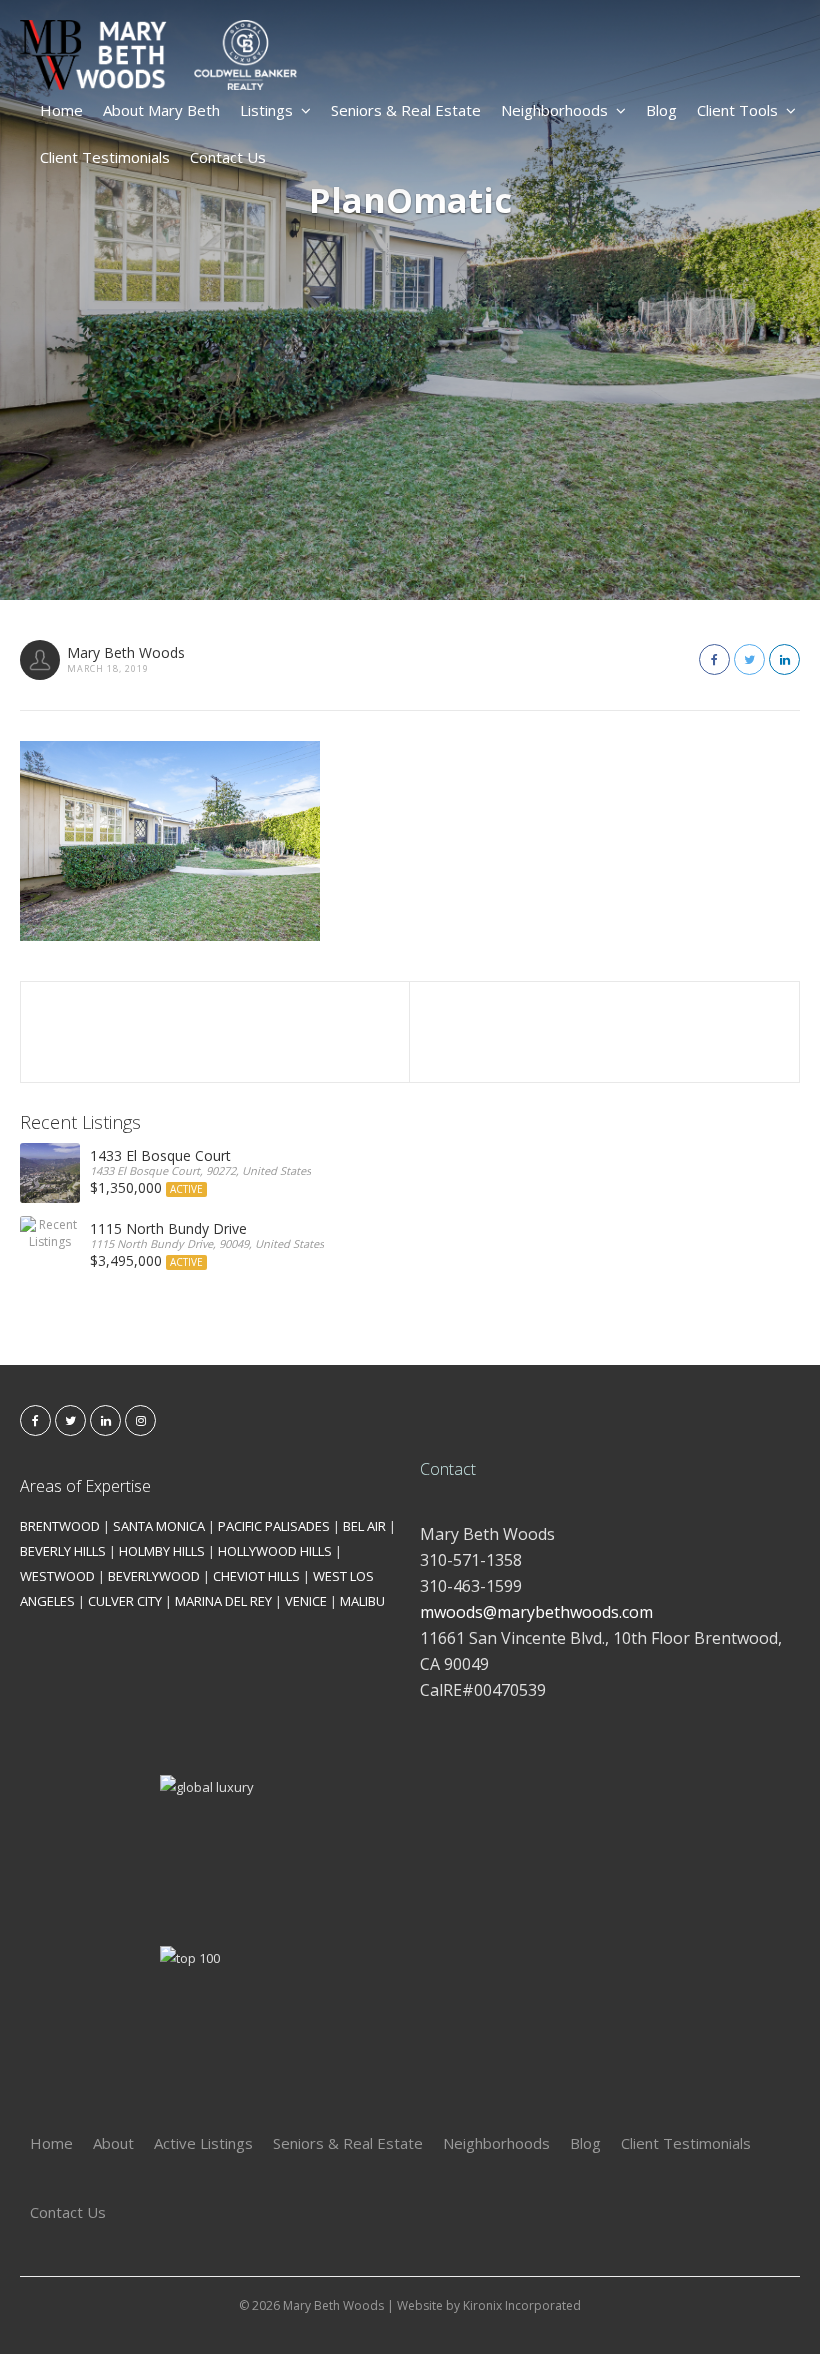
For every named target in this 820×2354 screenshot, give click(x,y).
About (113, 2143)
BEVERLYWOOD (154, 1576)
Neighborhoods (554, 110)
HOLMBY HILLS (162, 1551)
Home (61, 110)
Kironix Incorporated (522, 2305)
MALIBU (362, 1601)
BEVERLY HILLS (63, 1551)
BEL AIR (364, 1526)
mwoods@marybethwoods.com (536, 1612)
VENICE (306, 1601)
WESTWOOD (57, 1576)
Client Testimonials (105, 157)
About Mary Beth (161, 110)
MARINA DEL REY (223, 1601)
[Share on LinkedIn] (784, 659)
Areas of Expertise (85, 1486)
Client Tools (737, 110)
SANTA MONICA (159, 1526)
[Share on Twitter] (749, 659)
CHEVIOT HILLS (256, 1576)
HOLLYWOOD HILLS (275, 1551)
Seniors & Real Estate (406, 110)
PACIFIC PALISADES (274, 1526)
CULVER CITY (125, 1601)
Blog (661, 110)
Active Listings (203, 2143)
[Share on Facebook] (714, 659)
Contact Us (228, 157)
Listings (266, 110)
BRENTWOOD (60, 1526)
